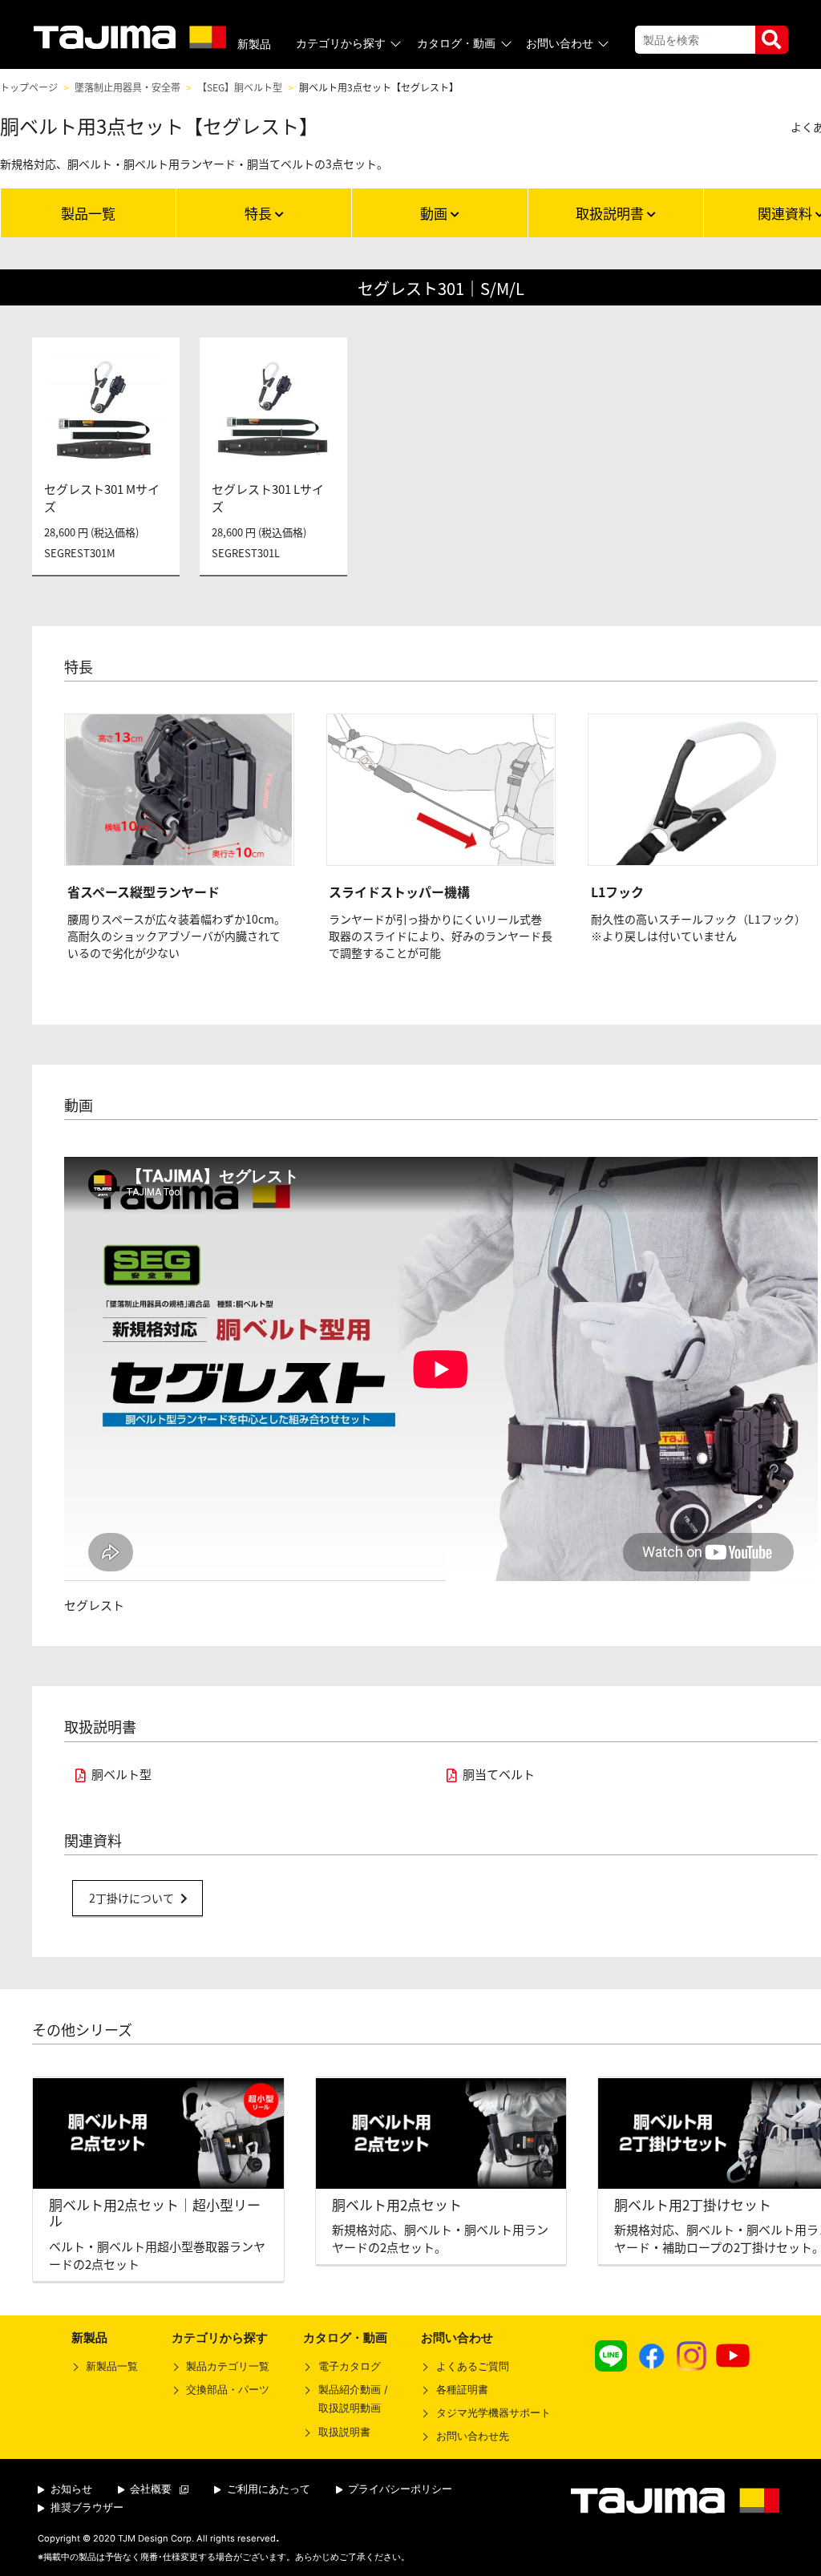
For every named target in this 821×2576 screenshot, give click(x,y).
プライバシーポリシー (398, 2489)
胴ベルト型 (121, 1774)
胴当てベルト (499, 1774)
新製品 (254, 44)
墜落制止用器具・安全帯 (127, 87)
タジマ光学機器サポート (493, 2413)
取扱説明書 (611, 213)
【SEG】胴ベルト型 (240, 87)
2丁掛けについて (131, 1898)
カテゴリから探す (341, 43)
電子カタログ (349, 2366)
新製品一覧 (112, 2366)
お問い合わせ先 (472, 2436)
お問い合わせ (560, 43)
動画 (435, 213)
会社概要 (149, 2489)
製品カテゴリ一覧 (228, 2366)
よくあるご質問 (472, 2366)
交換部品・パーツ (228, 2390)
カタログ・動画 (456, 43)
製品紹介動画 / (352, 2399)
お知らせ (70, 2489)
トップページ (29, 87)
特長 (260, 213)
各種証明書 (462, 2390)
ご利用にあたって (267, 2489)
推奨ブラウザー (85, 2507)
